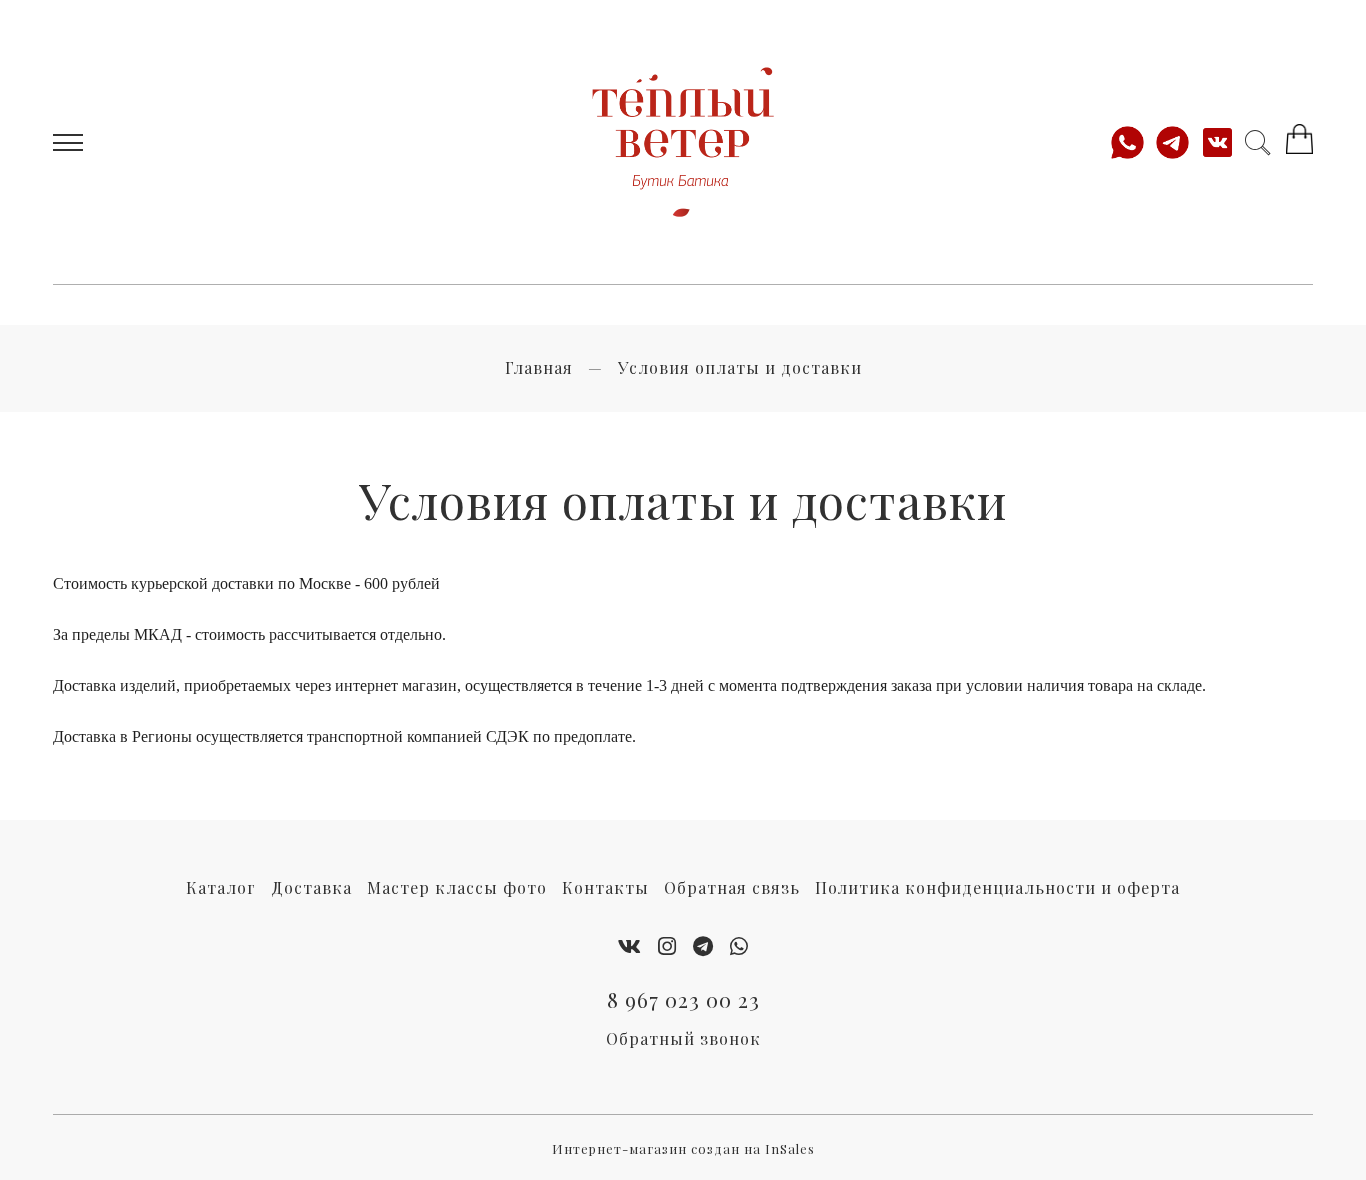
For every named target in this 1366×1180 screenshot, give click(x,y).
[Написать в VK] (1222, 142)
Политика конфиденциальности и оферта (997, 887)
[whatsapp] (739, 945)
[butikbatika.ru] (683, 142)
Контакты (605, 887)
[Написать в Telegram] (1177, 142)
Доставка (311, 887)
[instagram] (667, 945)
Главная (539, 367)
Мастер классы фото (457, 887)
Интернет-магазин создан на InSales (683, 1148)
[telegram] (703, 945)
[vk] (630, 945)
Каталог (221, 887)
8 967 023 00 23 (683, 999)
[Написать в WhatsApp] (1132, 142)
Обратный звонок (683, 1038)
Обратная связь (732, 887)
